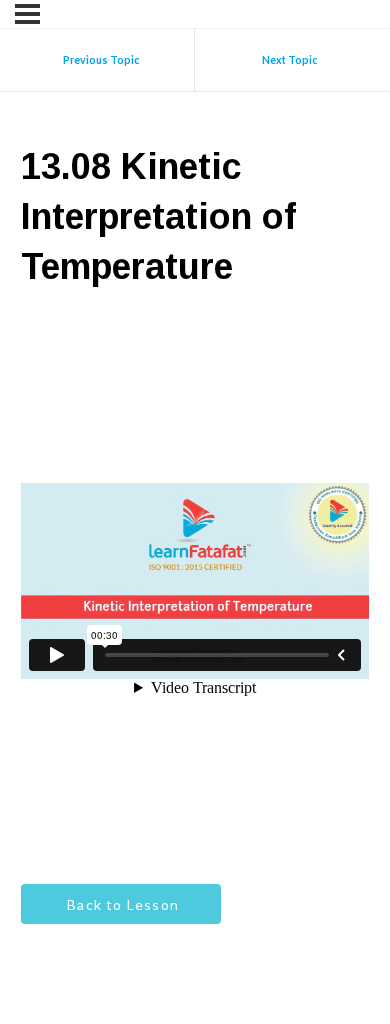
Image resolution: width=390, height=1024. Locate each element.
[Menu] (27, 14)
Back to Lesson (121, 904)
